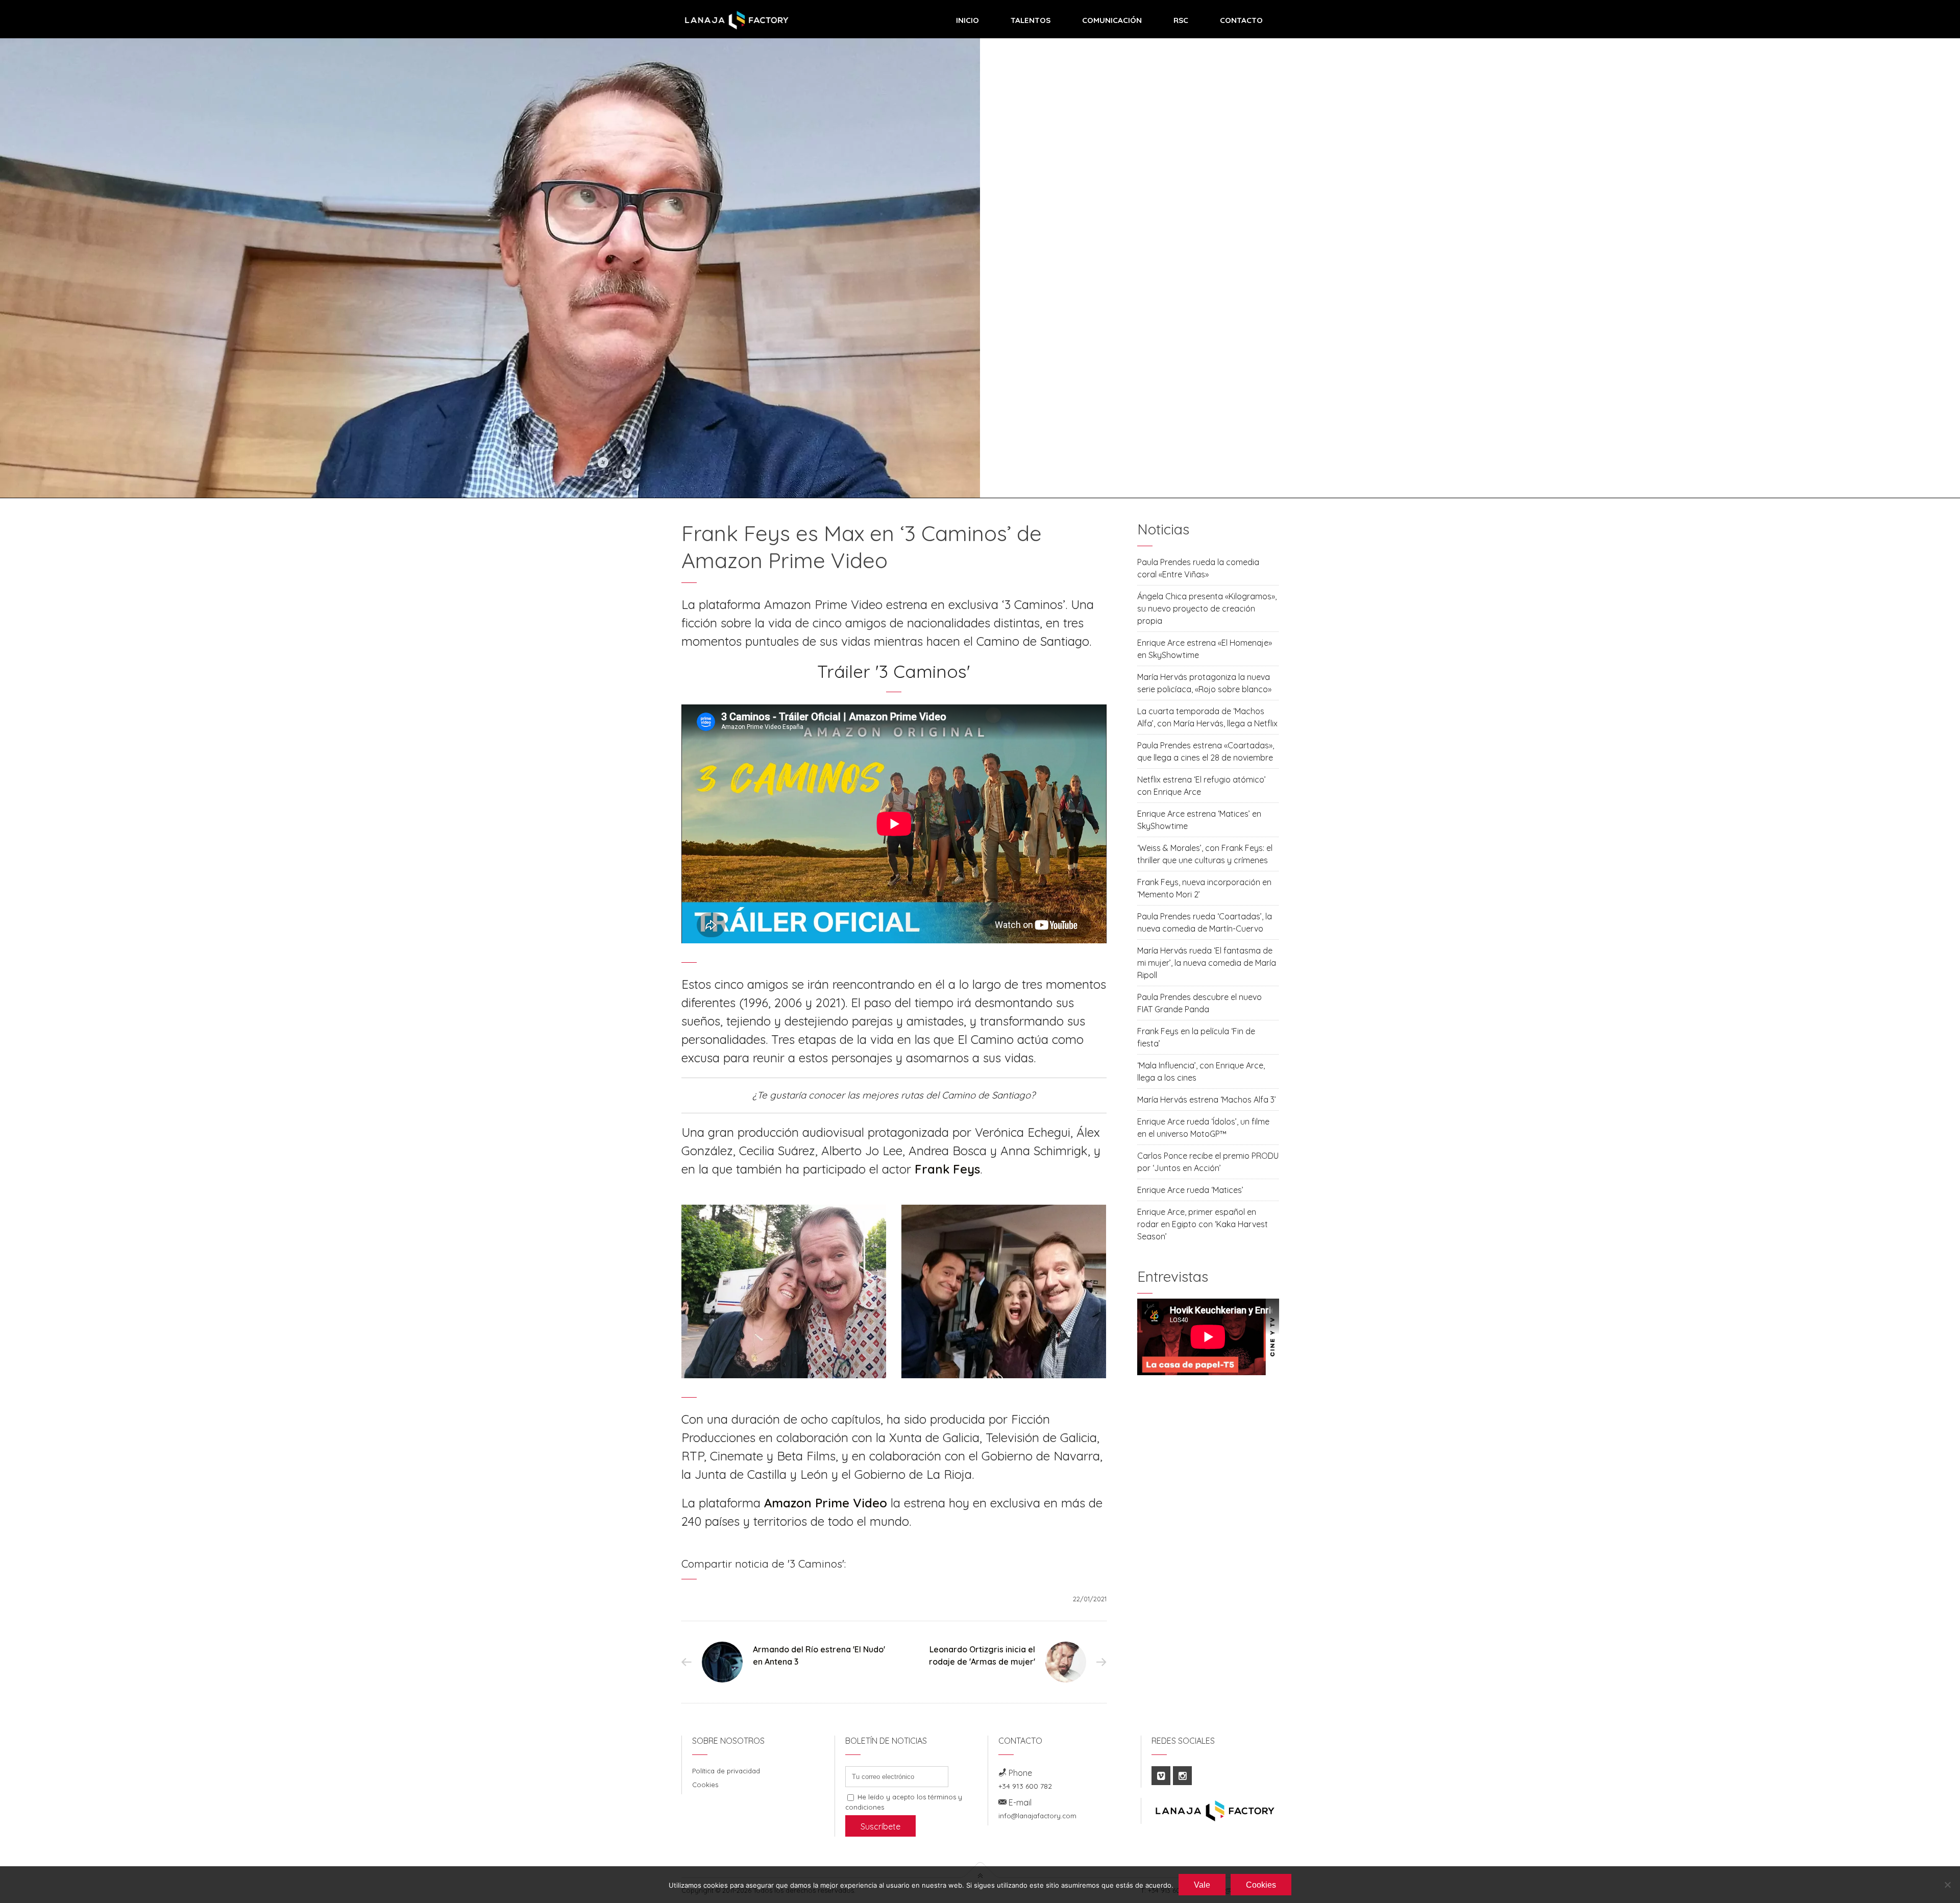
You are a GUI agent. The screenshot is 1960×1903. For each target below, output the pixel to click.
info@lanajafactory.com (1037, 1816)
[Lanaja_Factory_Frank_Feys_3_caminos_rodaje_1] (784, 1291)
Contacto (1241, 20)
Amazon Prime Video (826, 1503)
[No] (1947, 1885)
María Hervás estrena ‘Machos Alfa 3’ (1207, 1100)
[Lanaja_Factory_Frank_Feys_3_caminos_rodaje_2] (1004, 1291)
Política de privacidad (726, 1771)
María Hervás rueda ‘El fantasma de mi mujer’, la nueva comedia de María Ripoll (1207, 963)
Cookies (705, 1785)
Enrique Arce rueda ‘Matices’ (1190, 1190)
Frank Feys (947, 1169)
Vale (1202, 1885)
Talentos (1031, 20)
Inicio (967, 20)
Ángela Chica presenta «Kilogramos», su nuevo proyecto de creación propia (1207, 608)
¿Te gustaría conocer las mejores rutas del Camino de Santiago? (894, 1095)
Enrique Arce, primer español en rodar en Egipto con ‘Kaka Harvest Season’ (1203, 1224)
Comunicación (1112, 20)
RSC (1181, 20)
